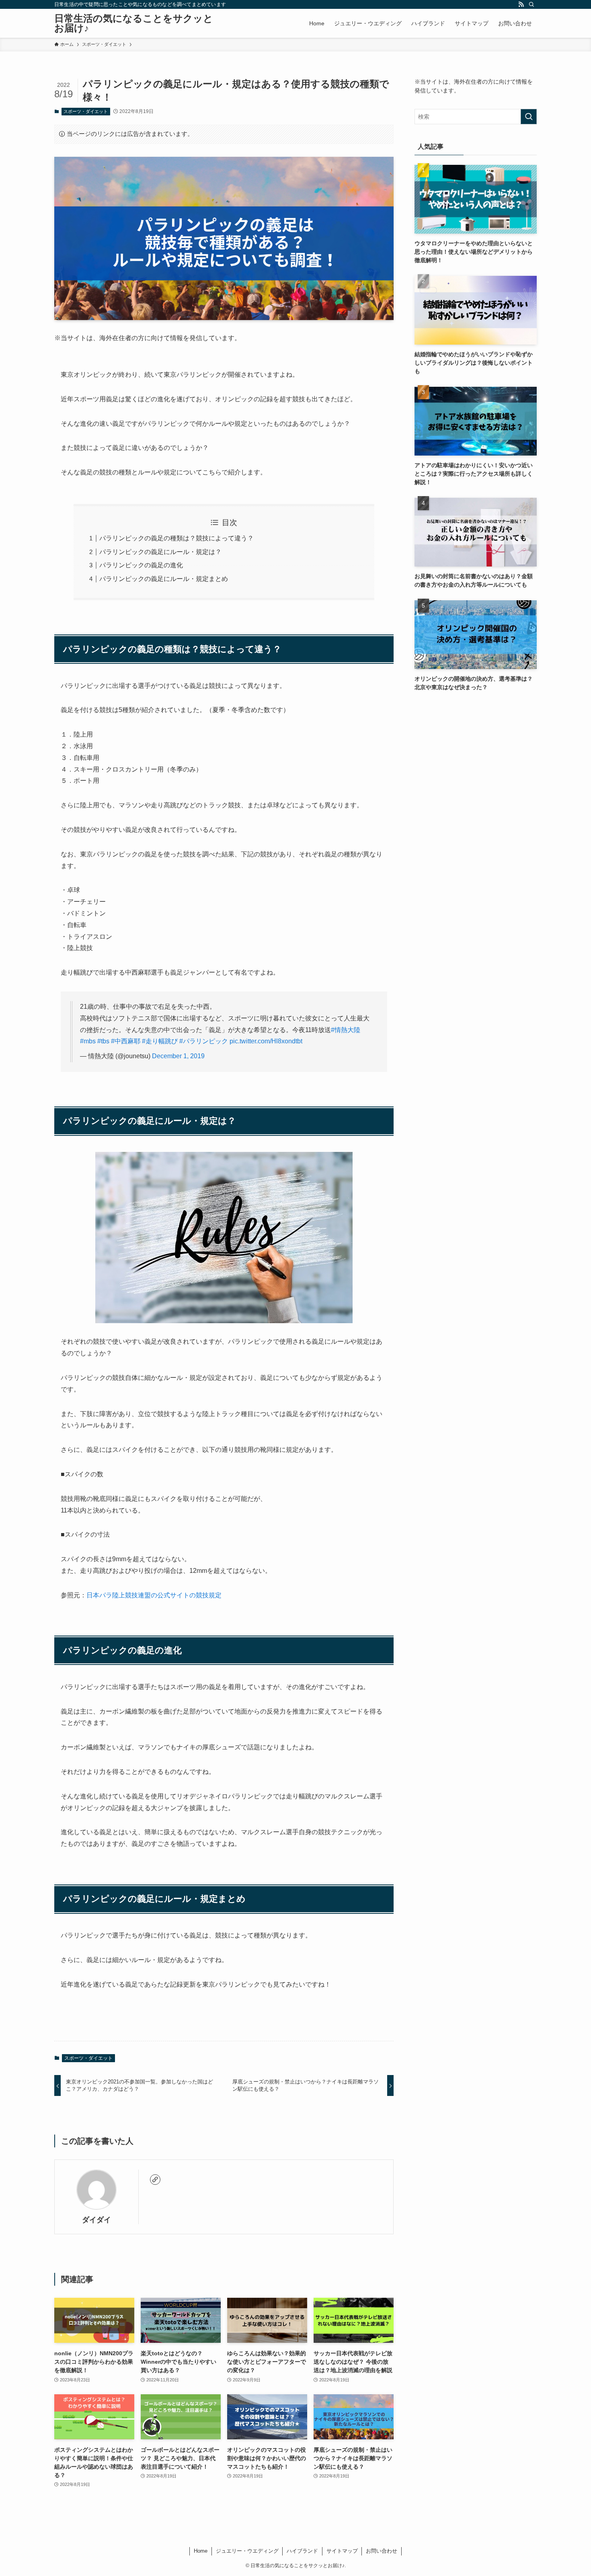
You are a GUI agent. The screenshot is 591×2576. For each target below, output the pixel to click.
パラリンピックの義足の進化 (141, 565)
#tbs (103, 1041)
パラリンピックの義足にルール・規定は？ (160, 552)
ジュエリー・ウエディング (247, 2551)
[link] (155, 2180)
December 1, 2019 (178, 1056)
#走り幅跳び (160, 1041)
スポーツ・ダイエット (86, 111)
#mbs (88, 1041)
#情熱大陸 (346, 1030)
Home (201, 2551)
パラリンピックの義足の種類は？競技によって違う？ (176, 538)
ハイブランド (302, 2551)
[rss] (521, 4)
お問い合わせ (382, 2551)
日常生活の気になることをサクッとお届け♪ (134, 23)
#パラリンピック (204, 1041)
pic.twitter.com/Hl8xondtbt (266, 1041)
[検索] (531, 4)
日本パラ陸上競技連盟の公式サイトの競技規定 (154, 1595)
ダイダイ (96, 2220)
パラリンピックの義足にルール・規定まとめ (164, 579)
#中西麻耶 (126, 1041)
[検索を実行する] (529, 117)
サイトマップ (342, 2551)
